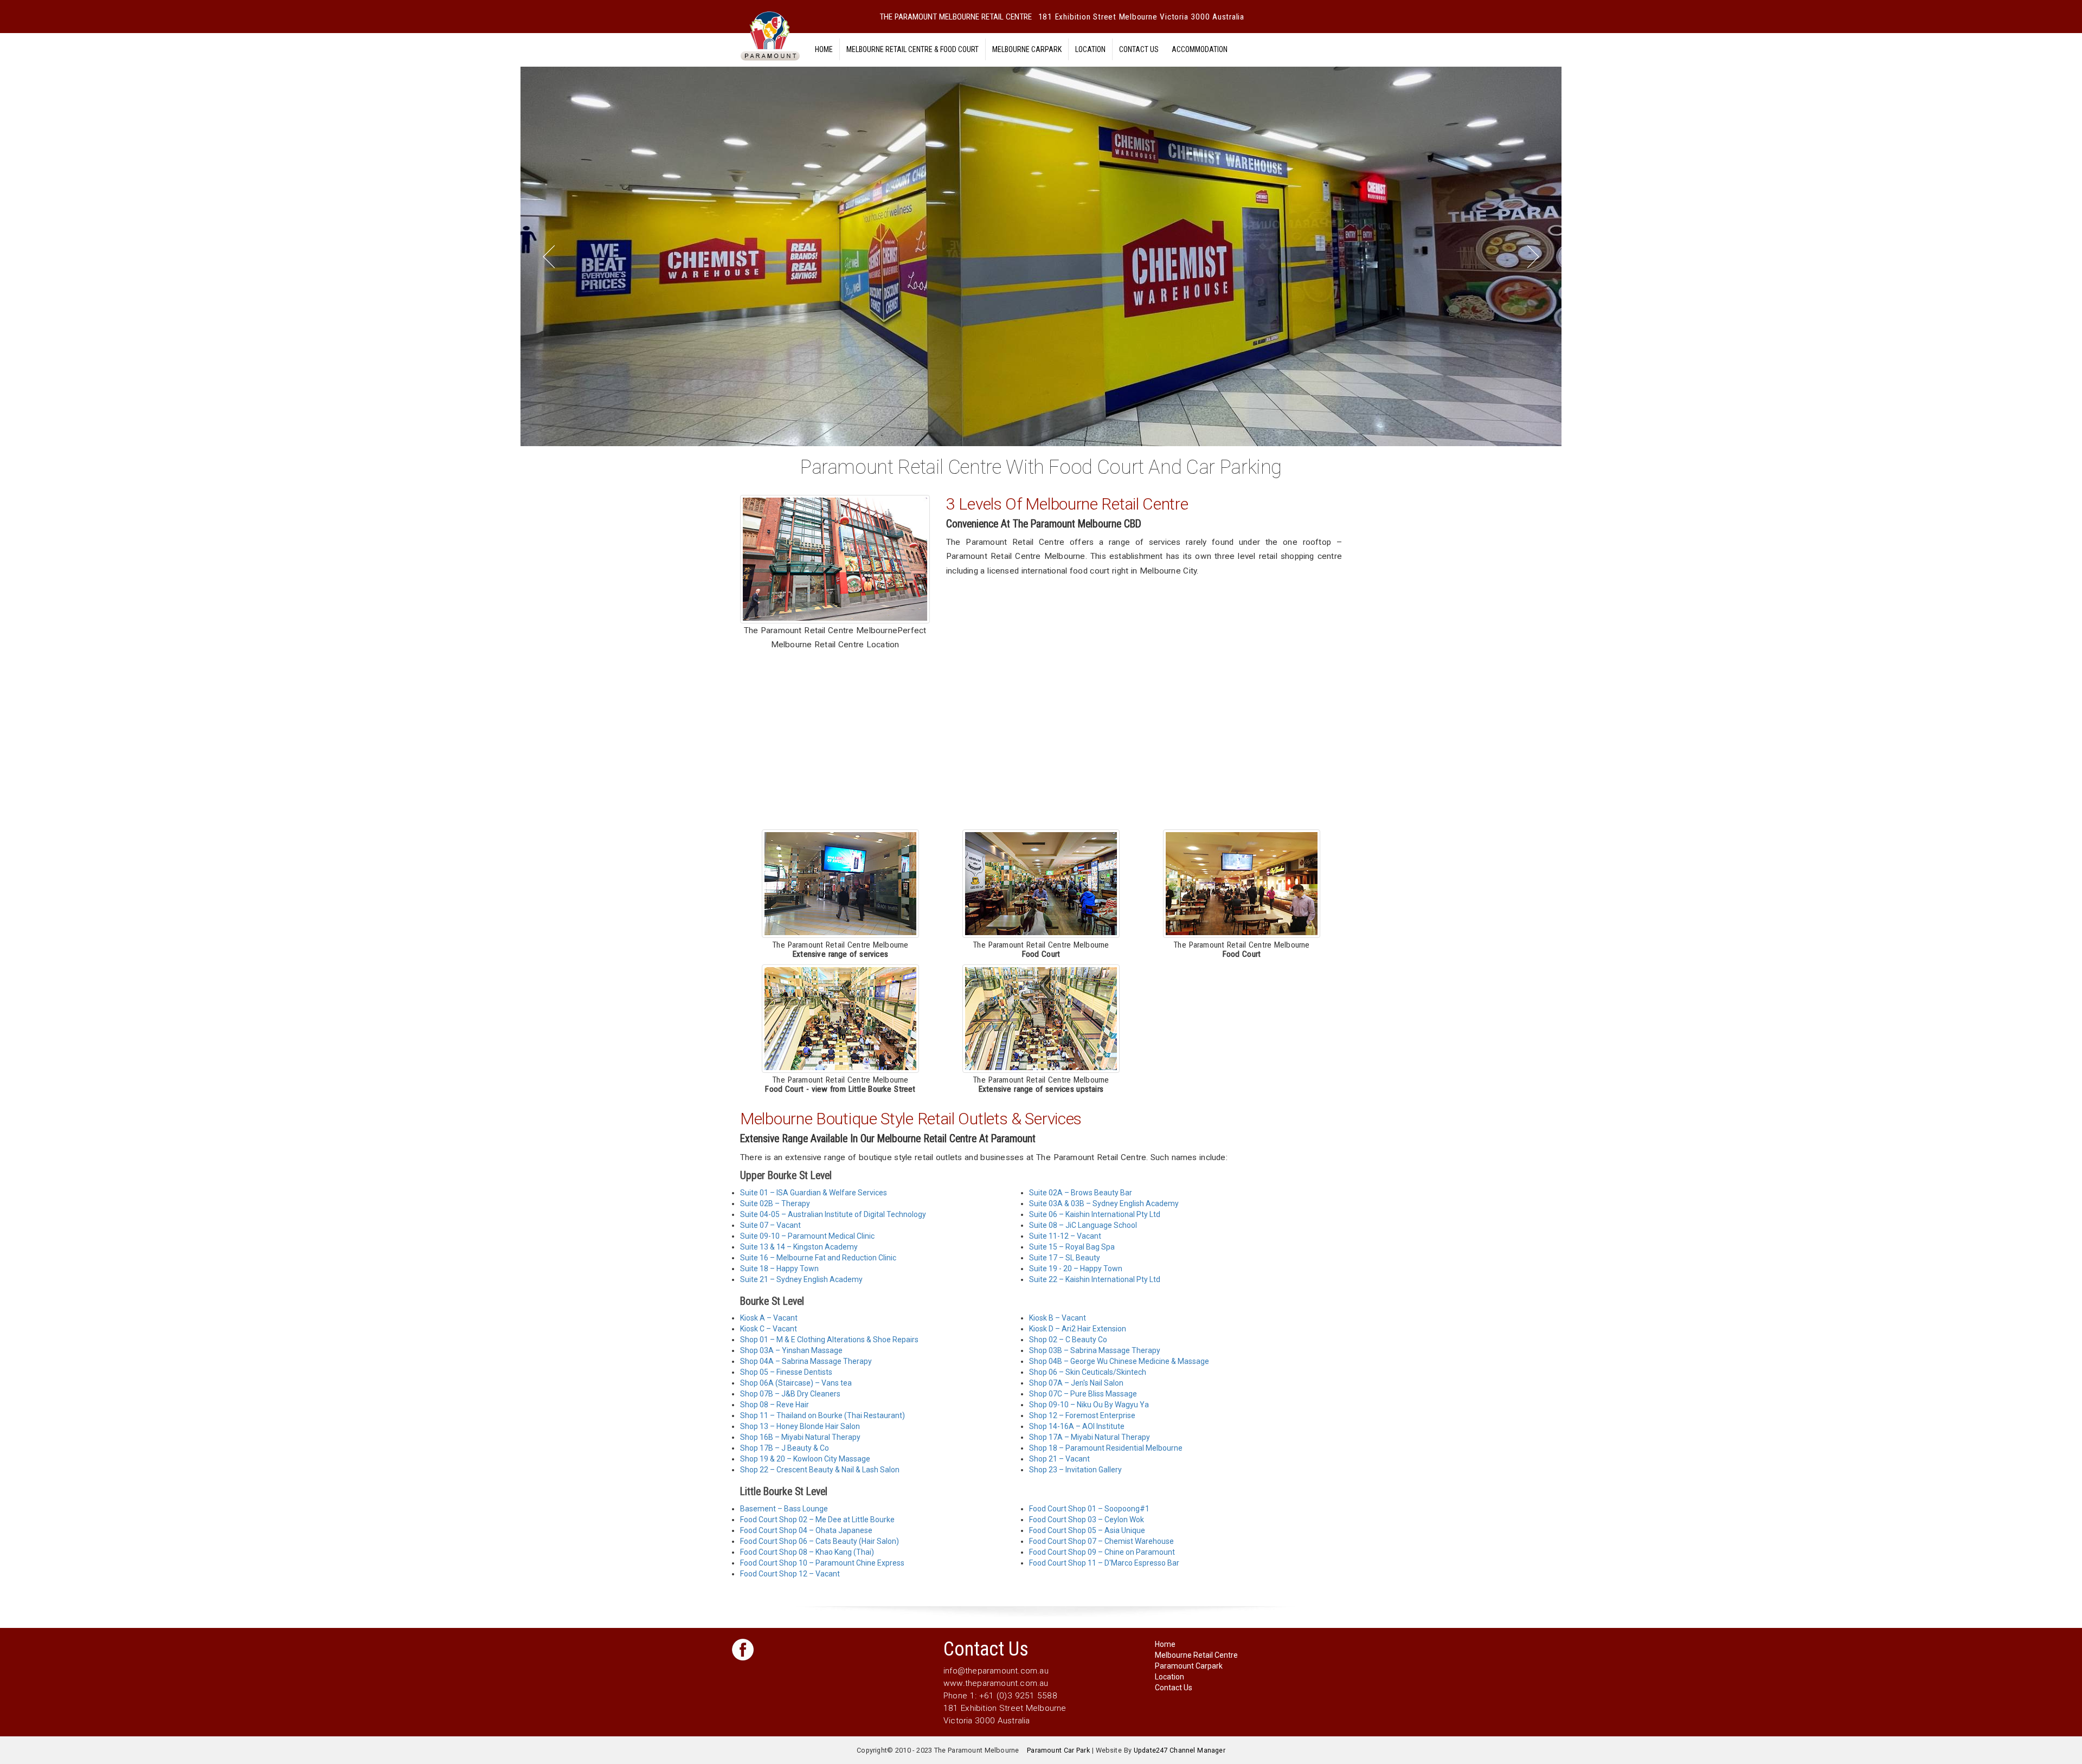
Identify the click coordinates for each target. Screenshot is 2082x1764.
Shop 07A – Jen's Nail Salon (1076, 1383)
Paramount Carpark (1189, 1666)
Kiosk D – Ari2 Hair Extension (1078, 1329)
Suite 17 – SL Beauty (1065, 1258)
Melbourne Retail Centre (1196, 1655)
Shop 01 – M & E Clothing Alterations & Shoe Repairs (829, 1340)
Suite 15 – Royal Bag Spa (1072, 1247)
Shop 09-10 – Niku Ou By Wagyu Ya (1089, 1405)
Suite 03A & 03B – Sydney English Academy (1104, 1203)
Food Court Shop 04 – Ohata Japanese (806, 1530)
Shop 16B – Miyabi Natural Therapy (800, 1437)
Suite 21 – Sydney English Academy (801, 1279)
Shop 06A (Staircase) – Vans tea (796, 1383)
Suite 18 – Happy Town (779, 1269)
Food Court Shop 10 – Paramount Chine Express (822, 1563)
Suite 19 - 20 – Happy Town (1076, 1269)
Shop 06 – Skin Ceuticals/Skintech (1088, 1372)
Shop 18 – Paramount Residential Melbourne (1106, 1448)
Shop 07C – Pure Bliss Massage (1083, 1394)
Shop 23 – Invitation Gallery (1075, 1470)
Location (1090, 49)
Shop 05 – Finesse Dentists (786, 1372)
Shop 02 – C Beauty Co (1068, 1340)
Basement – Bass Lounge (784, 1509)
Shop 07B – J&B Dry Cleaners (790, 1394)
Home (824, 49)
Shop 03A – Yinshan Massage (791, 1350)
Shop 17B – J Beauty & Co (785, 1448)
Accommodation (1200, 49)
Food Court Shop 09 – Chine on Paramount (1102, 1552)
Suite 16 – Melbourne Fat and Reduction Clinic (818, 1258)
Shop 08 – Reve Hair (775, 1405)
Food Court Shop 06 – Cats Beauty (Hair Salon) (820, 1541)
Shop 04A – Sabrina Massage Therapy (806, 1361)
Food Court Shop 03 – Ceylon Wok (1087, 1520)
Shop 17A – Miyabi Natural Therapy (1090, 1437)
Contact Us (1139, 49)
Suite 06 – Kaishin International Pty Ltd (1095, 1214)
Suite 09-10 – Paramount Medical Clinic (807, 1236)
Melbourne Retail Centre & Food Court (913, 49)
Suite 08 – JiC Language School (1083, 1225)
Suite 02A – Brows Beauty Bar (1081, 1193)
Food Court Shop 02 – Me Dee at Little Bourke (817, 1520)
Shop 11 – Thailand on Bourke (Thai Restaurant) (822, 1415)
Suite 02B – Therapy (775, 1203)
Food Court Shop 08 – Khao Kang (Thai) (807, 1552)
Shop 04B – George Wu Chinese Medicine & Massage (1119, 1361)
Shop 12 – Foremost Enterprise (1082, 1415)
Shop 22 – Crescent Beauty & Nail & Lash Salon (820, 1470)
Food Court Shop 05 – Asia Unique (1087, 1530)
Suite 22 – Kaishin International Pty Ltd (1095, 1279)
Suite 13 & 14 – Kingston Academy (799, 1247)
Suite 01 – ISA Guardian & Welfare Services (814, 1193)
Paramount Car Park (1058, 1750)
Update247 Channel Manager (1180, 1750)
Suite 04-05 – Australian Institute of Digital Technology (833, 1214)
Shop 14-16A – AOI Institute (1077, 1426)
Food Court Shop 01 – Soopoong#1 (1089, 1509)
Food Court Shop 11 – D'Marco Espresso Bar (1104, 1563)
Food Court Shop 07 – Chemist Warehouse (1101, 1541)
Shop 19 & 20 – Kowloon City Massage (805, 1459)
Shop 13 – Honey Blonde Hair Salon (800, 1426)
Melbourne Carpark (1027, 49)
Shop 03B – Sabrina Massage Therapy (1095, 1350)
